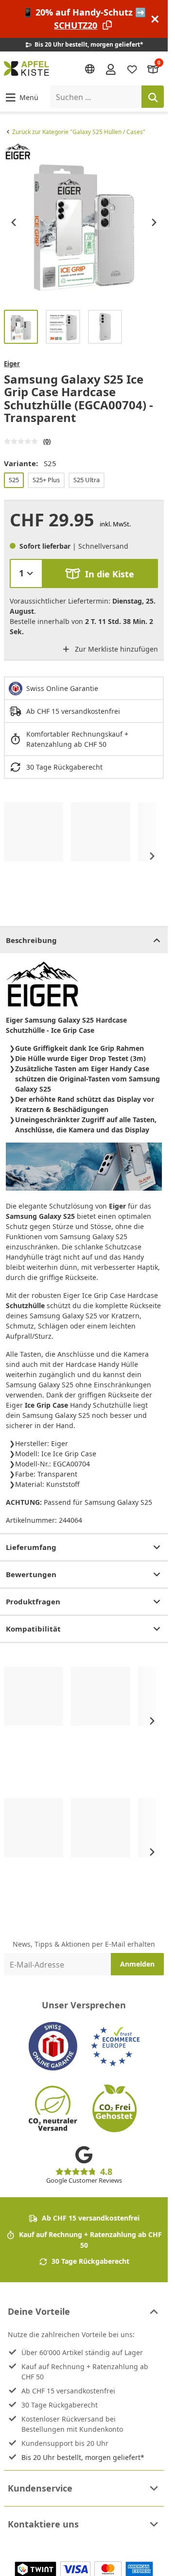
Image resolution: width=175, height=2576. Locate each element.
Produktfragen (33, 1601)
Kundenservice (40, 2488)
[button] (21, 97)
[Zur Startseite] (26, 68)
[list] (84, 222)
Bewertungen (31, 1574)
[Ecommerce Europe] (115, 2046)
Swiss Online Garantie (62, 688)
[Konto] (111, 68)
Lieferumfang (31, 1547)
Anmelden (137, 1964)
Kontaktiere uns (43, 2524)
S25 (14, 480)
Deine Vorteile (39, 2311)
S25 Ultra (87, 480)
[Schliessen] (155, 19)
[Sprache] (90, 69)
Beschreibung (31, 940)
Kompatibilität (33, 1629)
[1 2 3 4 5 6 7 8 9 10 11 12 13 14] (26, 573)
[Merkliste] (132, 69)
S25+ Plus (46, 480)
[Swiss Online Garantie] (53, 2046)
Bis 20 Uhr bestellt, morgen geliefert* (83, 2457)
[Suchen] (153, 97)
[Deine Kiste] (153, 69)
